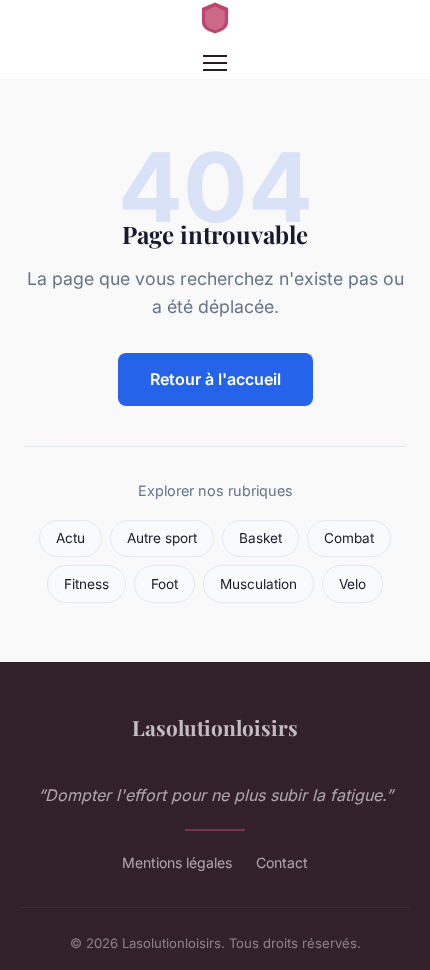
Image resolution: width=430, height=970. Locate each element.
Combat (349, 538)
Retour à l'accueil (215, 379)
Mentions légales (177, 862)
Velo (352, 584)
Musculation (258, 584)
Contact (282, 862)
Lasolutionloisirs (215, 727)
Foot (164, 584)
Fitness (86, 584)
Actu (70, 538)
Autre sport (162, 538)
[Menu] (215, 63)
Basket (260, 538)
